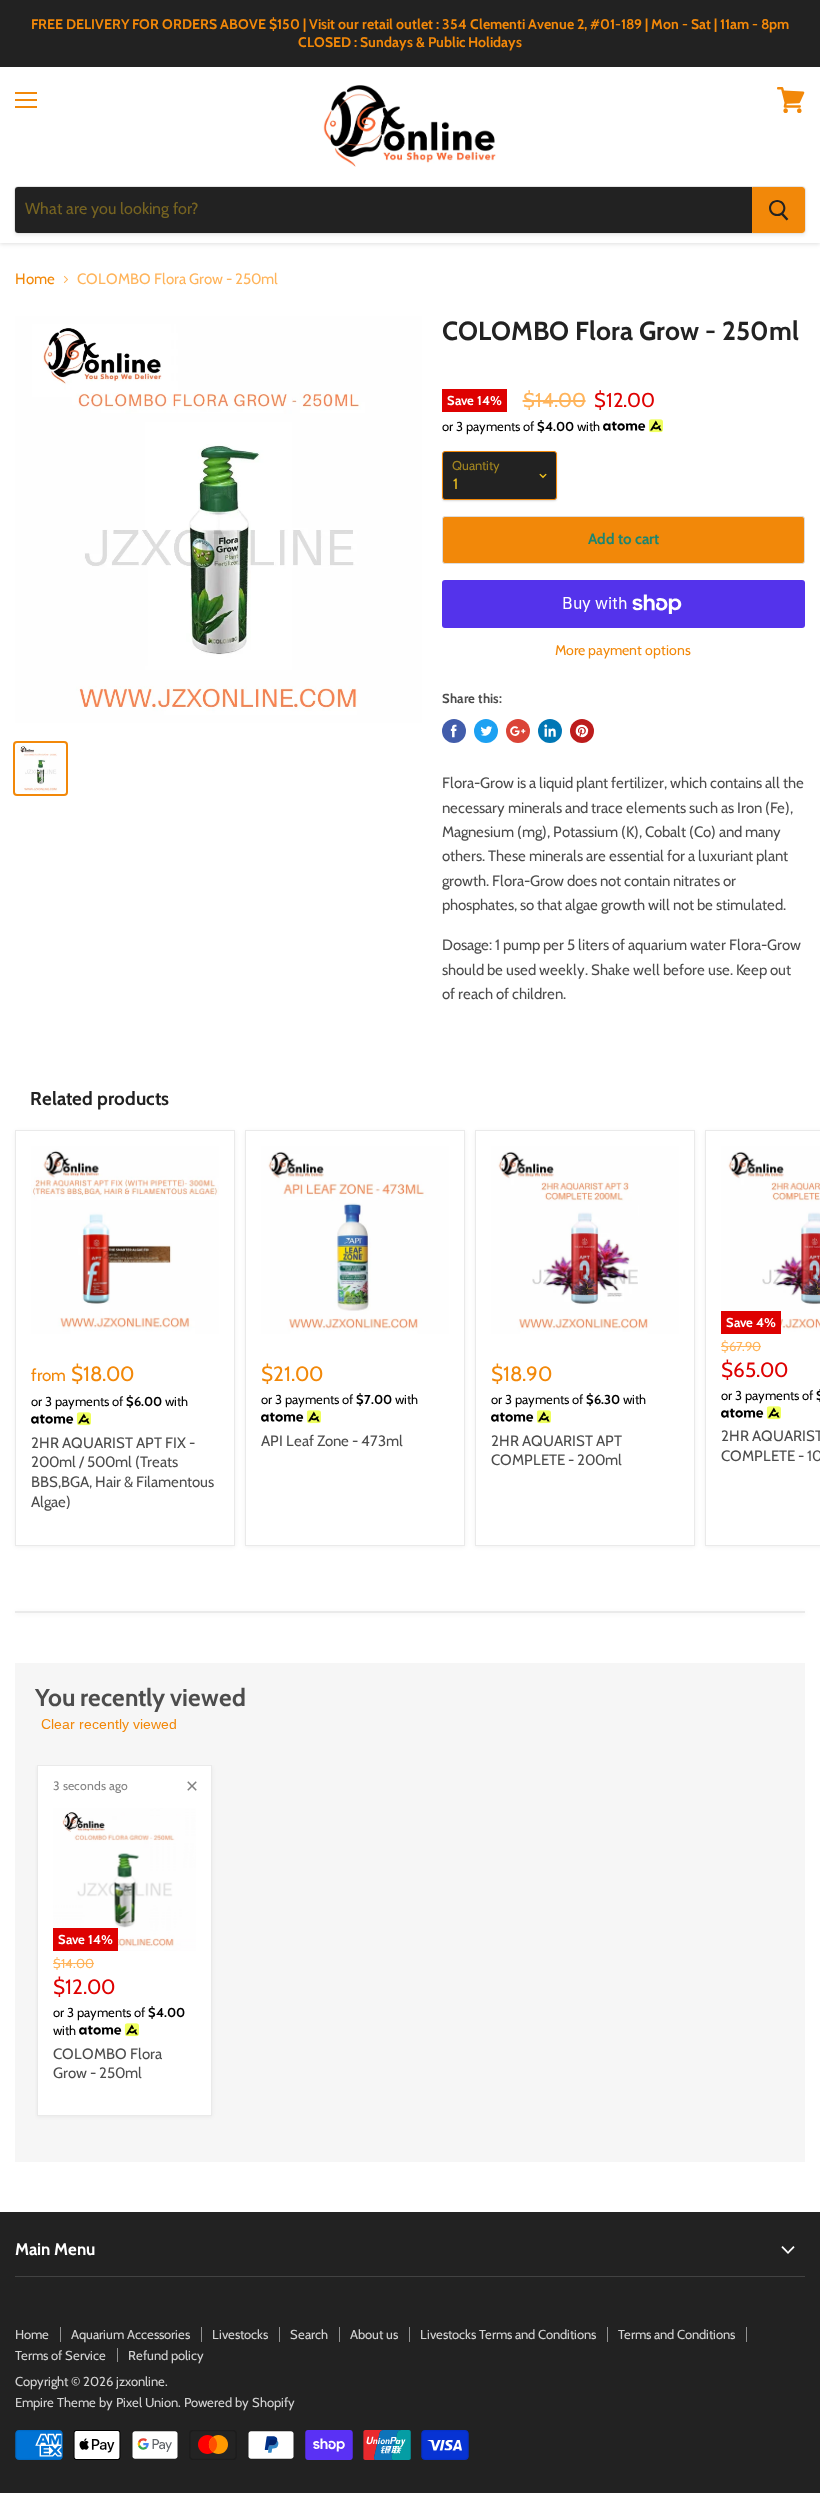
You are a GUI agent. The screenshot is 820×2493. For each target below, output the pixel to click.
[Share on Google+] (518, 731)
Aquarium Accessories (130, 2334)
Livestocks (240, 2334)
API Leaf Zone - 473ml (332, 1441)
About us (374, 2334)
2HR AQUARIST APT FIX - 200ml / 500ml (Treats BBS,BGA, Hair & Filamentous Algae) (122, 1472)
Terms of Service (60, 2355)
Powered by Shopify (239, 2402)
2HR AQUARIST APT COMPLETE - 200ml (556, 1451)
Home (35, 279)
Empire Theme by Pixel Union (96, 2402)
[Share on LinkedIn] (550, 731)
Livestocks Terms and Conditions (508, 2334)
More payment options (623, 650)
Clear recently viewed (109, 1724)
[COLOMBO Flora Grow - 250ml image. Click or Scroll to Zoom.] (218, 519)
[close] (192, 1786)
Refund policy (166, 2355)
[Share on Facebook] (454, 731)
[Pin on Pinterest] (582, 731)
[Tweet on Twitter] (486, 731)
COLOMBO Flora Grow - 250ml (107, 2064)
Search (309, 2334)
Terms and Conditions (676, 2334)
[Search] (778, 210)
